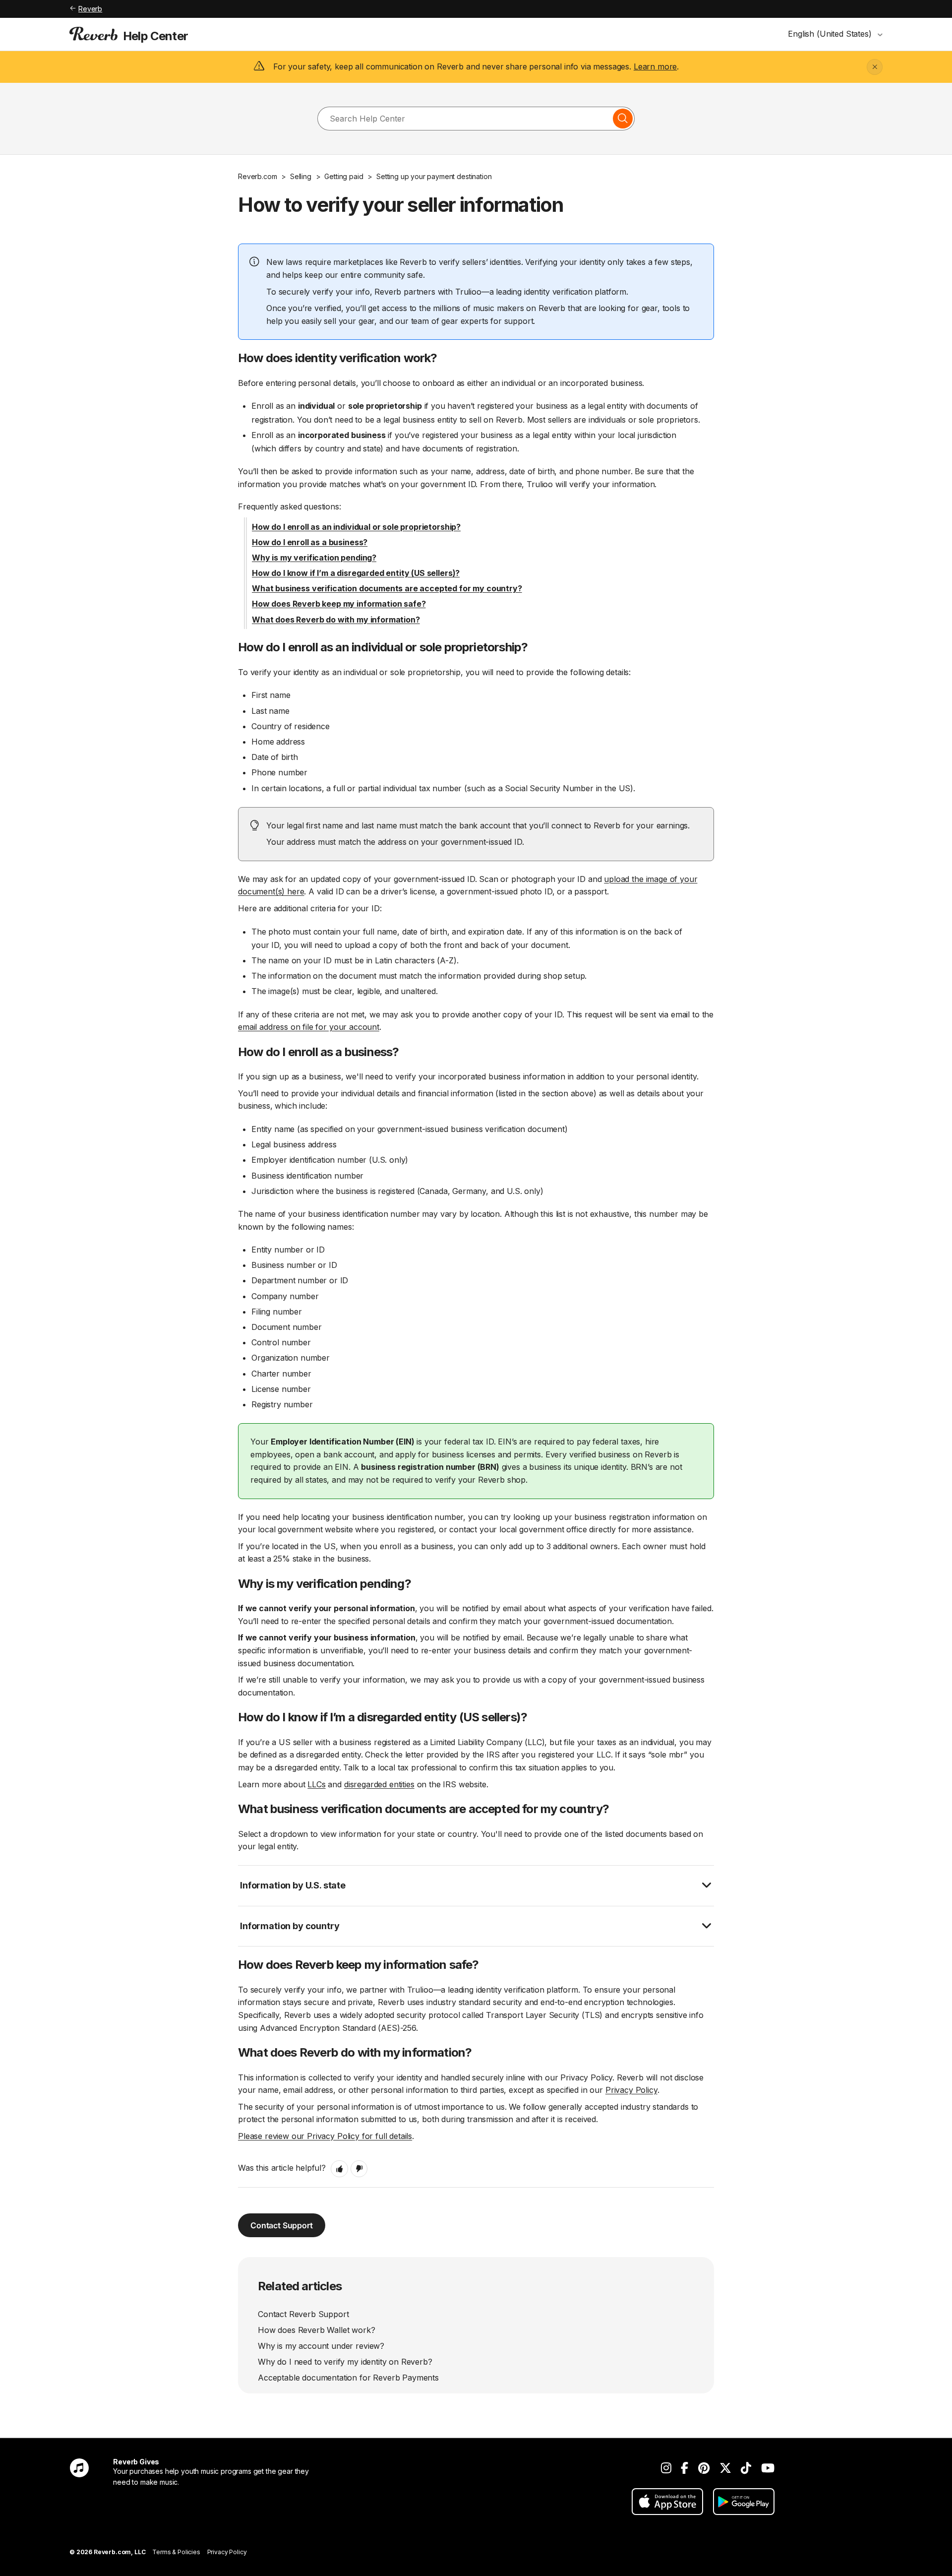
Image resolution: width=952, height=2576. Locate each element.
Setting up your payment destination (434, 176)
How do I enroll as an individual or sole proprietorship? (356, 527)
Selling (301, 176)
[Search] (623, 119)
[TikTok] (746, 2468)
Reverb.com (257, 176)
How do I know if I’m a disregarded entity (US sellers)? (356, 573)
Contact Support (282, 2225)
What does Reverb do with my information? (336, 620)
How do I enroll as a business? (310, 542)
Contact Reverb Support (303, 2314)
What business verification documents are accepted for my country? (387, 588)
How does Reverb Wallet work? (317, 2330)
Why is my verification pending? (314, 558)
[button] (339, 2169)
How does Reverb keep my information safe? (339, 604)
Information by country (290, 1926)
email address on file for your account (309, 1027)
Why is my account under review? (321, 2346)
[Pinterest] (704, 2468)
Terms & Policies (176, 2552)
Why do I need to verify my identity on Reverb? (345, 2362)
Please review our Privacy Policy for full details (325, 2136)
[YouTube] (768, 2468)
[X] (725, 2468)
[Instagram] (666, 2468)
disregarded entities (379, 1784)
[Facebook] (684, 2468)
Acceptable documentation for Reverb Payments (348, 2378)
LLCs (316, 1784)
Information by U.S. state (293, 1885)
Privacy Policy (631, 2090)
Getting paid (344, 176)
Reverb (90, 9)
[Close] (875, 67)
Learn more (655, 66)
